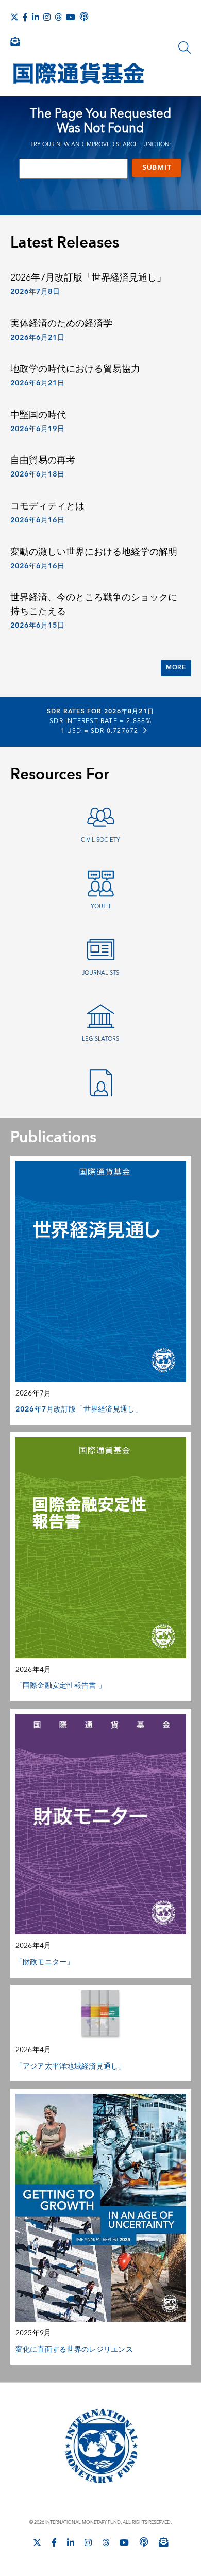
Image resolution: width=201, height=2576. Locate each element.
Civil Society (100, 840)
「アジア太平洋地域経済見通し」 (71, 2066)
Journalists (100, 973)
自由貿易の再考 (43, 460)
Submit (157, 168)
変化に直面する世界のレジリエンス (74, 2350)
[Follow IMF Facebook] (25, 17)
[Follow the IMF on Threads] (58, 17)
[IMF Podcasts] (84, 17)
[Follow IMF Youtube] (71, 17)
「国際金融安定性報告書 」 (61, 1686)
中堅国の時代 (38, 415)
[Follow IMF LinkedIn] (36, 17)
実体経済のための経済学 (61, 324)
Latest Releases (65, 243)
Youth (100, 906)
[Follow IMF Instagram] (47, 17)
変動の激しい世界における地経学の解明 (94, 552)
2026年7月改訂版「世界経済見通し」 (88, 278)
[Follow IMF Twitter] (14, 17)
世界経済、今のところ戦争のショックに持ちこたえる (94, 604)
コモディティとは (47, 506)
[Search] (185, 47)
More (176, 668)
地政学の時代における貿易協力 (75, 369)
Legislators (100, 1039)
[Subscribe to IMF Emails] (15, 41)
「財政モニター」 (45, 1962)
